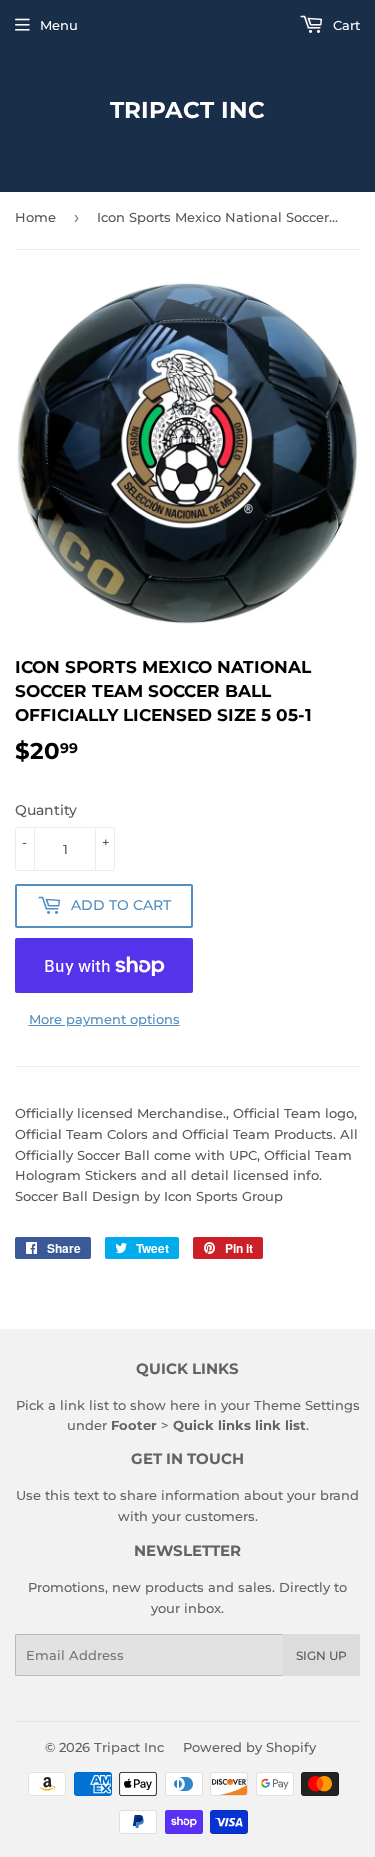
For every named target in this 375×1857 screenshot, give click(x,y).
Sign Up (321, 1655)
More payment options (104, 1019)
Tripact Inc (187, 110)
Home (35, 217)
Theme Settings (307, 1405)
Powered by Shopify (249, 1747)
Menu (59, 25)
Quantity (46, 810)
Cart (344, 25)
